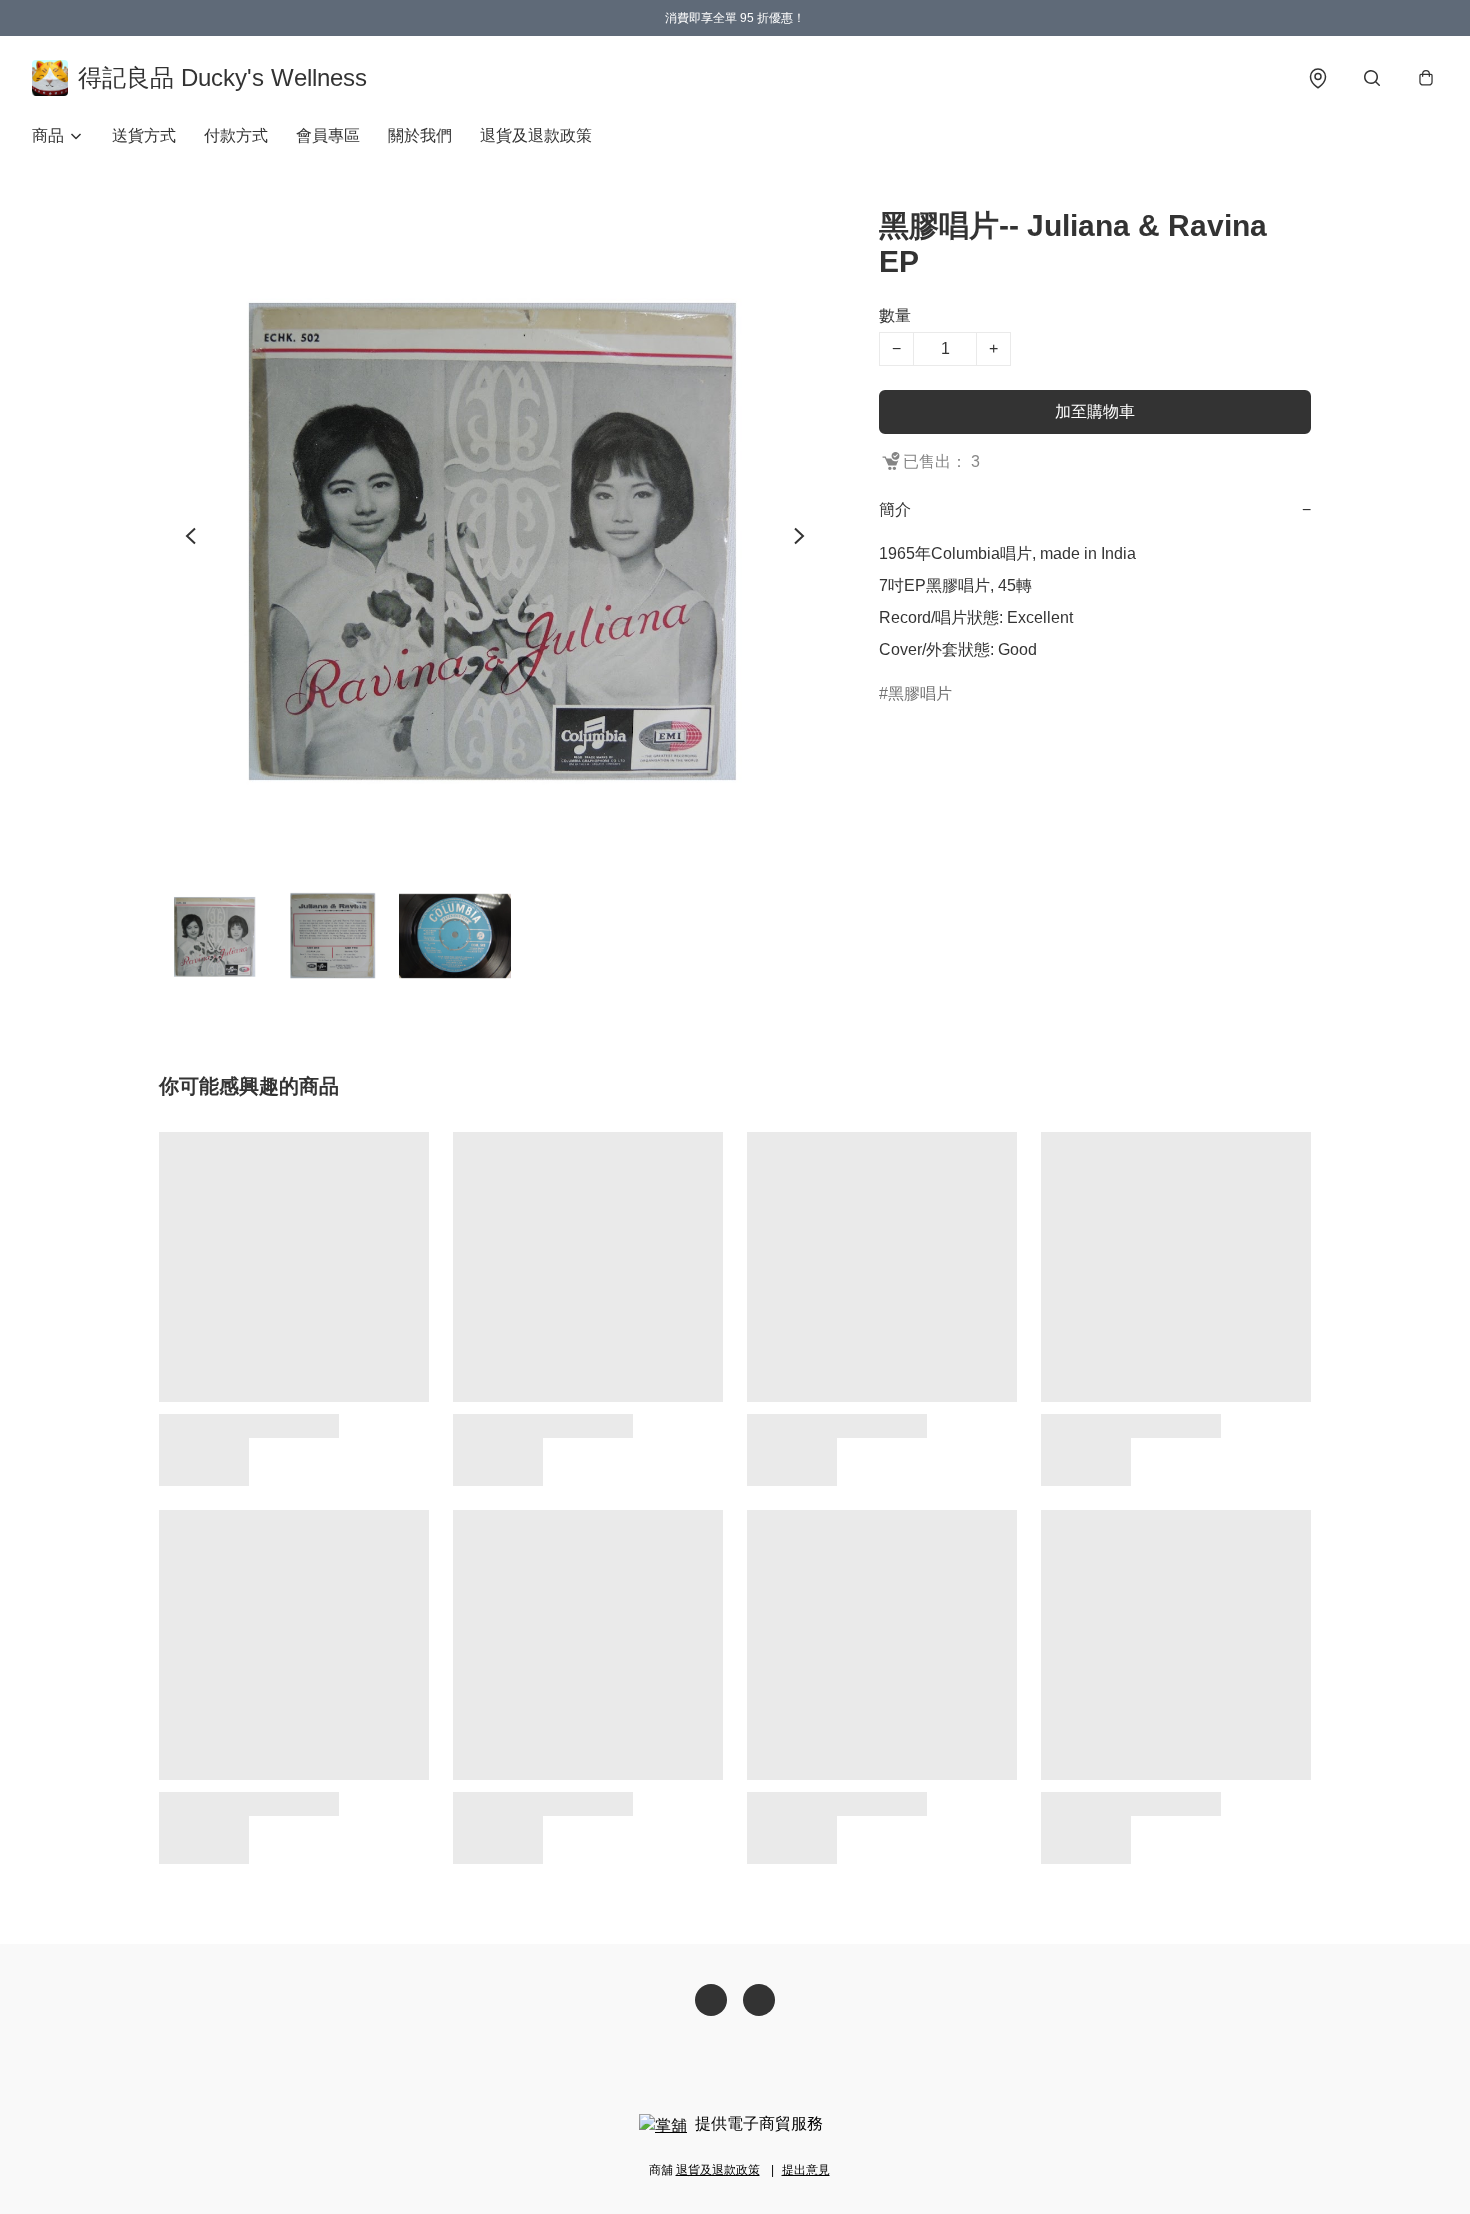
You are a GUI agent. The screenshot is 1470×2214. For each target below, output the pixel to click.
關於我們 (420, 135)
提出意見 (806, 2170)
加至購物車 (1095, 411)
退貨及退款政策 (536, 135)
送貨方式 (144, 135)
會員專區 (328, 135)
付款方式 (236, 135)
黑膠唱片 (920, 693)
